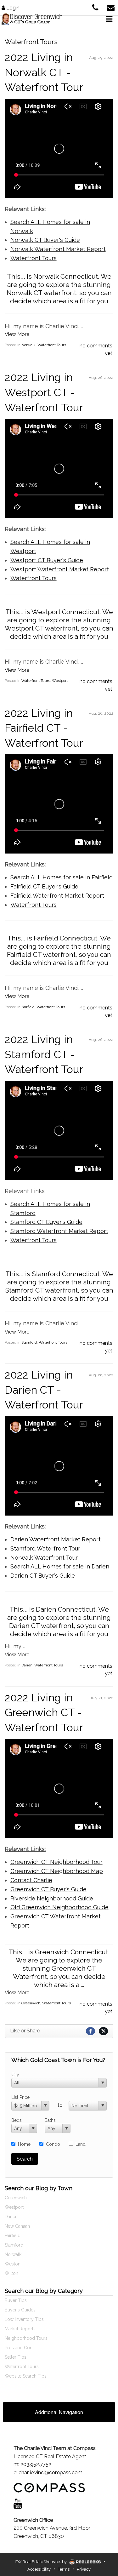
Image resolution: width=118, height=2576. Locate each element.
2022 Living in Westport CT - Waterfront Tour (44, 392)
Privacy (84, 2569)
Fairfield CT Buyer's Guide (44, 886)
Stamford (29, 1342)
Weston (13, 2264)
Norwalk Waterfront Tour (44, 1558)
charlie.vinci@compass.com (51, 2473)
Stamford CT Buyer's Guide (46, 1222)
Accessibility (39, 2569)
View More (17, 334)
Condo (53, 2144)
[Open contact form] (111, 7)
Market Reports (20, 2329)
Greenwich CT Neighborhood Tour (56, 1862)
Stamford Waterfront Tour (45, 1548)
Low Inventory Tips (24, 2319)
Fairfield (28, 1007)
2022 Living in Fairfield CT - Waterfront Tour (44, 728)
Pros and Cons (20, 2348)
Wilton (11, 2273)
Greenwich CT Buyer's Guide (48, 1889)
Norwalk (28, 345)
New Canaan (17, 2226)
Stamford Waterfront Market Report (59, 1231)
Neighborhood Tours (26, 2338)
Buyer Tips (16, 2300)
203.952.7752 (36, 2464)
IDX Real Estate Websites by (41, 2562)
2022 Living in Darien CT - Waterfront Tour (44, 1390)
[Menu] (109, 19)
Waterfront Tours (34, 258)
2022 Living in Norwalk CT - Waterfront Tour (44, 72)
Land (81, 2144)
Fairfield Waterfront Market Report (57, 896)
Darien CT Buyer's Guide (43, 1576)
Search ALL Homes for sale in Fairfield (62, 877)
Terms (64, 2569)
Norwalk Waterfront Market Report (58, 249)
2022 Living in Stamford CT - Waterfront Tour (44, 1054)
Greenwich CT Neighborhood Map (57, 1871)
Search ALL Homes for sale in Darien (60, 1566)
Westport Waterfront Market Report (60, 569)
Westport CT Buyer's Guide (47, 560)
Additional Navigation (59, 2412)
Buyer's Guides (20, 2310)
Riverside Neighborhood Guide (52, 1898)
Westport (60, 681)
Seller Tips (16, 2357)
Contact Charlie (31, 1880)
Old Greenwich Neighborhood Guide (59, 1907)
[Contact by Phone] (95, 7)
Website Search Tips (26, 2376)
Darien (27, 1665)
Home (24, 2144)
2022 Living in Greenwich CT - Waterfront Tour (44, 1713)
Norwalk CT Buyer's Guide (45, 240)
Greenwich (31, 2003)
